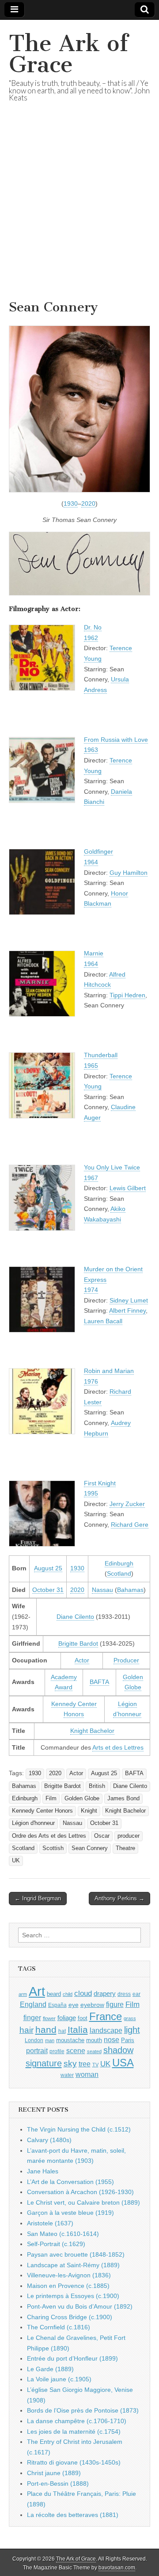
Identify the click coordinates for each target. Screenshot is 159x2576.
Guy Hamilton (129, 873)
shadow (118, 2050)
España (57, 2005)
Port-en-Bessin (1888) (58, 2483)
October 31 (48, 1590)
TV (95, 2065)
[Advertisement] (79, 212)
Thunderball (101, 1055)
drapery (105, 1993)
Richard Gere (130, 1525)
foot (83, 2018)
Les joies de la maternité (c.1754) (74, 2432)
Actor (82, 1660)
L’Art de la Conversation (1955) (70, 2182)
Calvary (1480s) (49, 2140)
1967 (91, 1178)
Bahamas (130, 1590)
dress (124, 1994)
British (97, 1786)
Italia (78, 2030)
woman (87, 2074)
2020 (88, 503)
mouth (94, 2040)
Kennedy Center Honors (42, 1811)
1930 (71, 503)
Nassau (102, 1590)
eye (74, 2005)
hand (46, 2030)
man (50, 2040)
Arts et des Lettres (118, 1747)
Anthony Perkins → (119, 1898)
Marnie (94, 953)
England (33, 2004)
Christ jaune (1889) (54, 2473)
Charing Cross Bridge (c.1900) (70, 2317)
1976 (91, 1381)
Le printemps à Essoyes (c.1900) (73, 2296)
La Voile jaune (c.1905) (59, 2379)
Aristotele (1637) (50, 2223)
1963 (91, 750)
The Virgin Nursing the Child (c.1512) (79, 2129)
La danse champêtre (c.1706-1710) (77, 2421)
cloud (83, 1993)
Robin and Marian (109, 1371)
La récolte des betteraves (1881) (73, 2515)
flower (49, 2018)
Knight (89, 1811)
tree (85, 2064)
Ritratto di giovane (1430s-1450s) (74, 2462)
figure (115, 2004)
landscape (106, 2030)
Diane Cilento (75, 1617)
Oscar (102, 1836)
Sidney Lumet (129, 1300)
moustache (70, 2040)
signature (44, 2063)
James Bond (123, 1799)
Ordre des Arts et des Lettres (49, 1836)
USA (123, 2063)
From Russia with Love (116, 740)
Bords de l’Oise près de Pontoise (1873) (83, 2410)
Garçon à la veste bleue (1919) (70, 2213)
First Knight (100, 1483)
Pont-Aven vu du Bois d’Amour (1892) (80, 2306)
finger (32, 2017)
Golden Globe (82, 1799)
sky (70, 2063)
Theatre (125, 1848)
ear (136, 1994)
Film (51, 1799)
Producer (126, 1660)
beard (54, 1994)
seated (94, 2051)
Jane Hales (43, 2171)
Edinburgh (119, 1563)
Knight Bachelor (92, 1731)
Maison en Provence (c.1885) (68, 2286)
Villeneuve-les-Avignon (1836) (69, 2275)
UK (16, 1861)
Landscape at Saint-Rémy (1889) (73, 2265)
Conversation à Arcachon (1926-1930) (80, 2192)
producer (129, 1836)
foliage (67, 2018)
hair (26, 2030)
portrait (37, 2050)
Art (37, 1991)
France (106, 2016)
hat (62, 2031)
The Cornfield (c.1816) (59, 2327)
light (132, 2030)
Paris (128, 2040)
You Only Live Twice (112, 1167)
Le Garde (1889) (50, 2369)
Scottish (53, 1848)
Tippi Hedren (127, 995)
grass (130, 2018)
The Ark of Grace (68, 54)
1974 (91, 1290)
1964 (91, 862)
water (67, 2075)
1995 (91, 1493)
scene (76, 2051)
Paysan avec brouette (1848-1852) (76, 2254)
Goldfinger (98, 851)
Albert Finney (127, 1310)
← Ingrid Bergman (38, 1898)
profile (57, 2051)
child (68, 1994)
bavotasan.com (117, 2568)
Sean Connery (90, 1848)
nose (112, 2040)
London (34, 2040)
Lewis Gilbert (128, 1188)
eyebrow (92, 2005)
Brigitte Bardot (78, 1643)
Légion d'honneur (33, 1823)
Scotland (119, 1573)
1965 (91, 1066)
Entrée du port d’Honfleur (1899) (72, 2358)
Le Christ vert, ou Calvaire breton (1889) (83, 2202)
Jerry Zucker (127, 1504)
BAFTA (99, 1682)
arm (23, 1994)
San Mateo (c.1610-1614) (63, 2234)
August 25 (48, 1568)
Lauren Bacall (103, 1321)
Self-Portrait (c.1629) (56, 2244)
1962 (91, 638)
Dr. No (93, 627)
